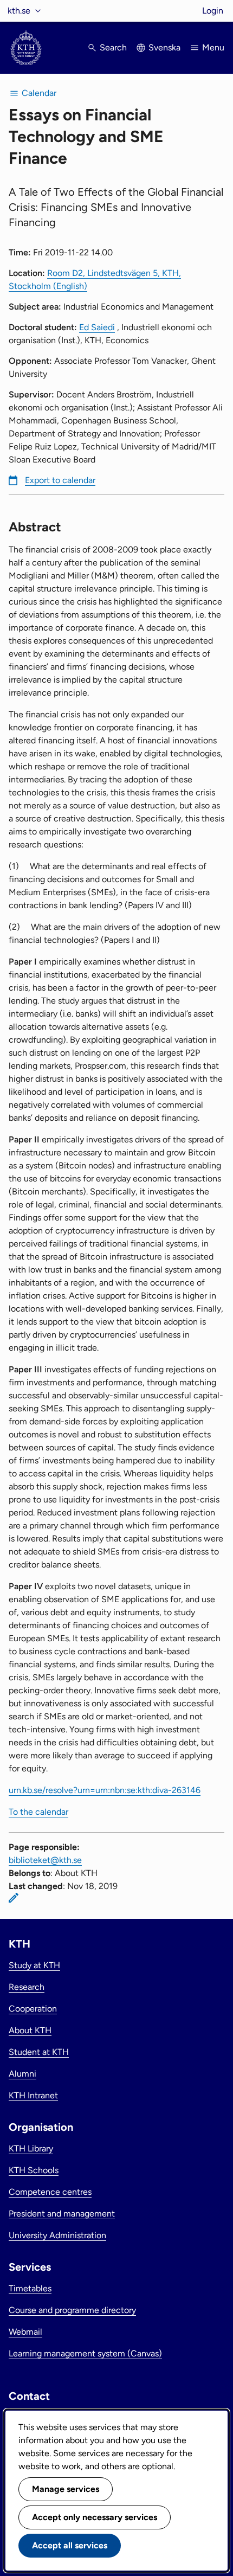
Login (213, 11)
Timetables (30, 2288)
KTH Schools (34, 2170)
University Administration (57, 2235)
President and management (62, 2214)
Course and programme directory (72, 2310)
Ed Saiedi (97, 327)
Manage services (66, 2489)
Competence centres (50, 2192)
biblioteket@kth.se (45, 1860)
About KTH (30, 2030)
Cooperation (33, 2009)
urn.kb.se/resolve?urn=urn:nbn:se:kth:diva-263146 (105, 1790)
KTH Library (31, 2148)
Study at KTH (34, 1965)
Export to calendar (60, 480)
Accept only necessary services (95, 2517)
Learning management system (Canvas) (85, 2353)
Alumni (22, 2074)
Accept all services (70, 2545)
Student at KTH (39, 2052)
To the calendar (38, 1812)
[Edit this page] (14, 1898)
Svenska (164, 47)
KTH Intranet (33, 2095)
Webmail (25, 2332)
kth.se (19, 11)
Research (27, 1987)
